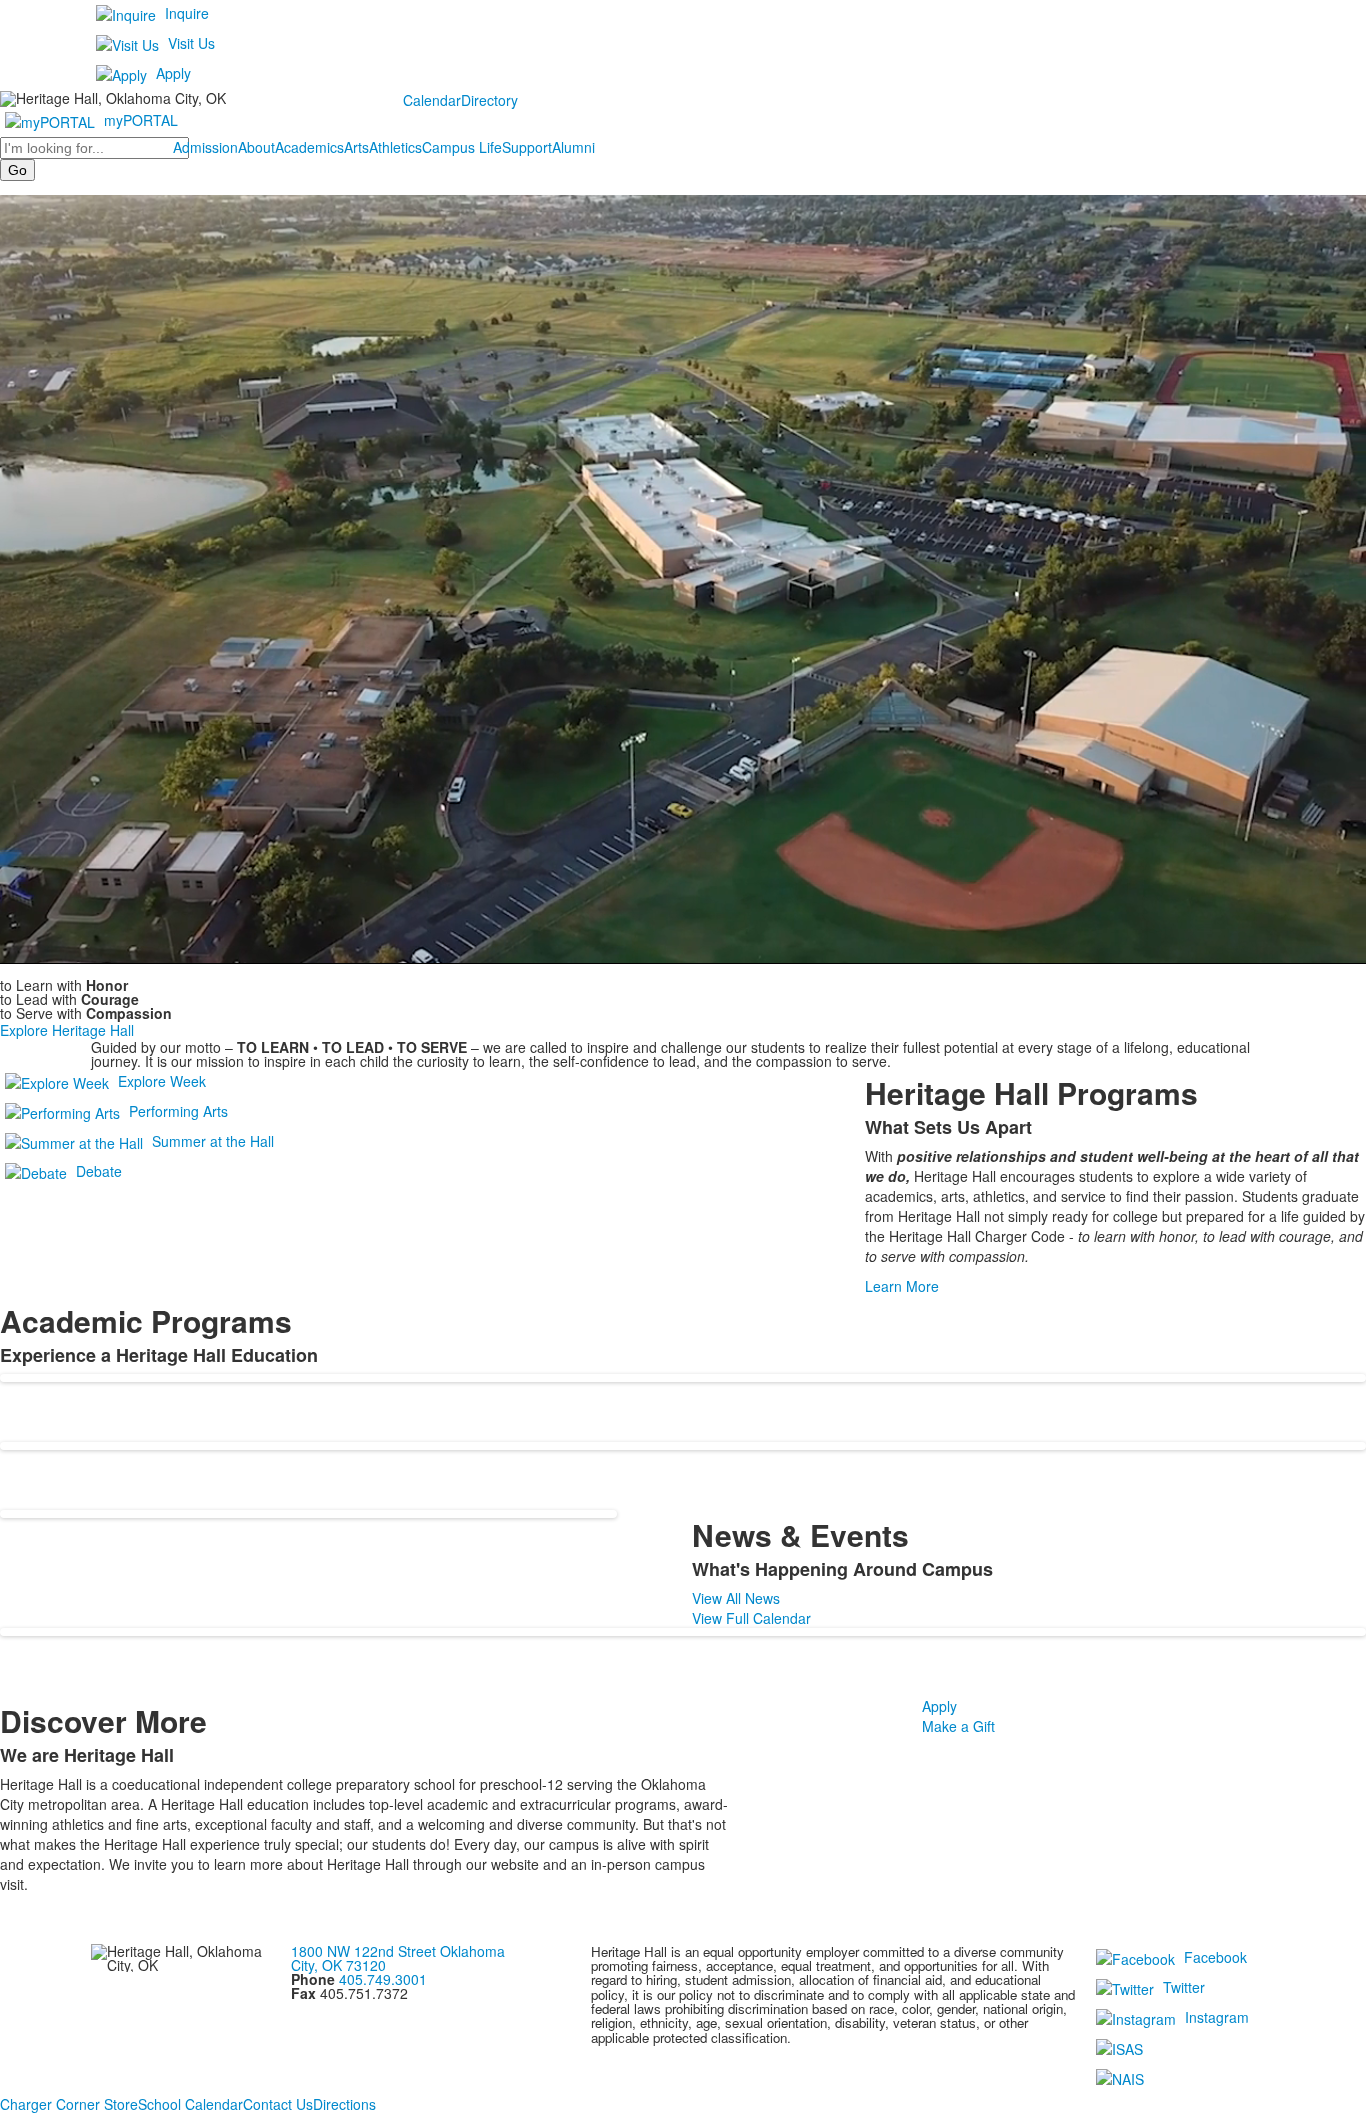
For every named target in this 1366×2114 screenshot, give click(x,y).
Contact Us (278, 2104)
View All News (736, 1598)
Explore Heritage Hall (67, 1030)
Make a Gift (958, 1726)
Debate (99, 1170)
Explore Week (162, 1080)
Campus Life (462, 147)
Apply (173, 73)
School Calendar (190, 2104)
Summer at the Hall (213, 1140)
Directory (489, 100)
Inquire (187, 13)
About (256, 147)
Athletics (395, 147)
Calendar (432, 100)
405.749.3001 (383, 1979)
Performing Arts (178, 1110)
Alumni (573, 147)
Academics (309, 147)
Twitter (1184, 1986)
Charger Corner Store (69, 2104)
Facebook (1215, 1956)
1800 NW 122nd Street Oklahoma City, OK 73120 (398, 1958)
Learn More (902, 1286)
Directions (344, 2104)
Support (527, 147)
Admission (205, 147)
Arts (356, 147)
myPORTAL (141, 120)
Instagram (1217, 2016)
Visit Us (191, 43)
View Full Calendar (751, 1618)
